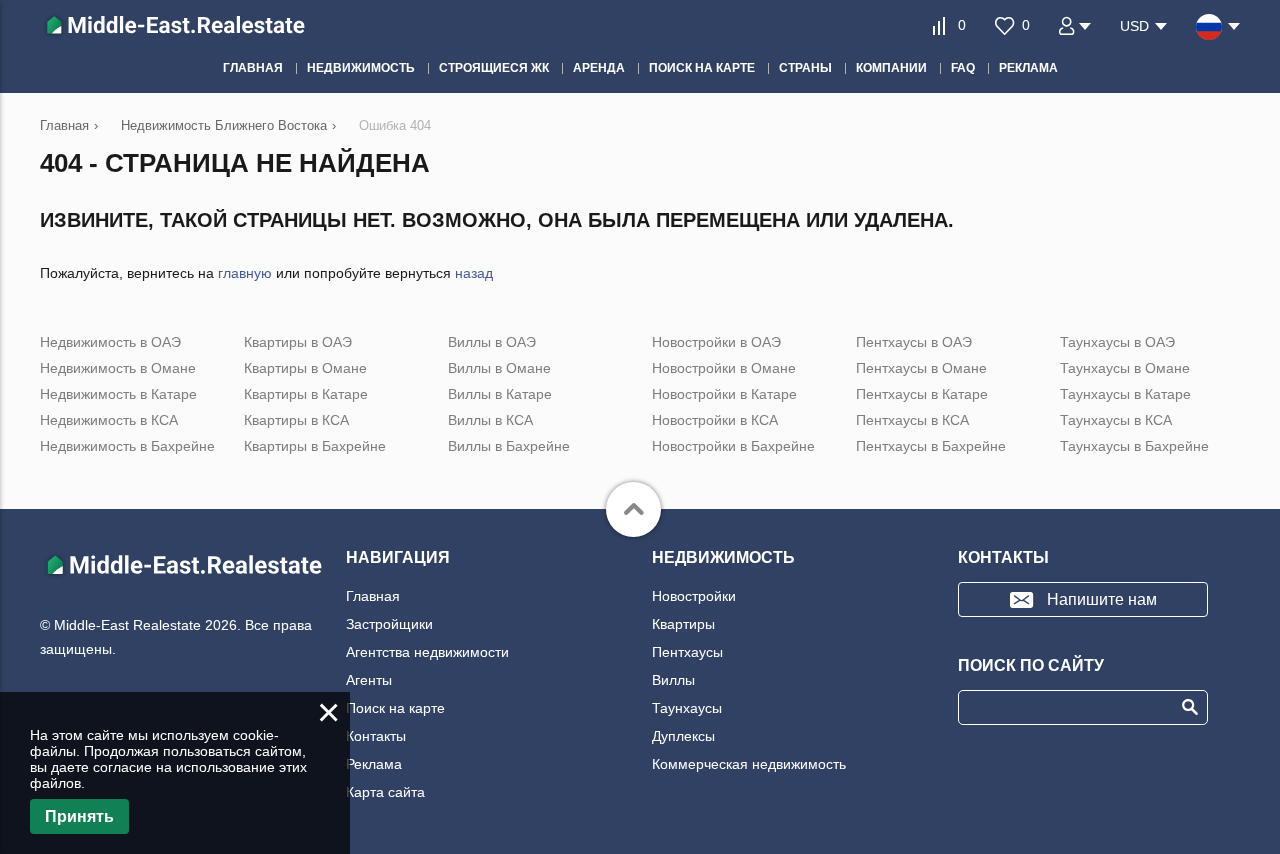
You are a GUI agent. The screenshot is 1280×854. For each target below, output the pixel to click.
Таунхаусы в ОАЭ (1117, 342)
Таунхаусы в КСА (1116, 420)
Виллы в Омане (499, 368)
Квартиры (683, 624)
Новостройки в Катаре (724, 394)
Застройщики (389, 624)
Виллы (673, 680)
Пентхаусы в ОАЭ (914, 342)
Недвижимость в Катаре (118, 394)
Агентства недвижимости (427, 652)
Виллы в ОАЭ (492, 342)
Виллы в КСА (490, 420)
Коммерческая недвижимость (749, 764)
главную (245, 273)
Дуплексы (683, 736)
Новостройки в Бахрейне (733, 446)
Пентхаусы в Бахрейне (931, 446)
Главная (373, 596)
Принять (79, 816)
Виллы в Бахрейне (509, 446)
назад (474, 273)
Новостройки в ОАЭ (716, 342)
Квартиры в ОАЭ (298, 342)
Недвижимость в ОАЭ (110, 342)
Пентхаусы (687, 652)
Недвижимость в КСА (109, 420)
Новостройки (694, 596)
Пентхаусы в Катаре (922, 394)
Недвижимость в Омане (118, 368)
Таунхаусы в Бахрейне (1134, 446)
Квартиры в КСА (296, 420)
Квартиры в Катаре (306, 394)
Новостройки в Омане (724, 368)
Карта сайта (385, 792)
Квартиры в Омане (305, 368)
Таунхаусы (687, 708)
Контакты (376, 736)
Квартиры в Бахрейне (315, 446)
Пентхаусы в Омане (921, 368)
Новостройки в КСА (715, 420)
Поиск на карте (395, 708)
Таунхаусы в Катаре (1125, 394)
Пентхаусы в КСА (912, 420)
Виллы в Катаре (500, 394)
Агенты (369, 680)
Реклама (374, 764)
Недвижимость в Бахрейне (127, 446)
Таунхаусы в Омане (1125, 368)
